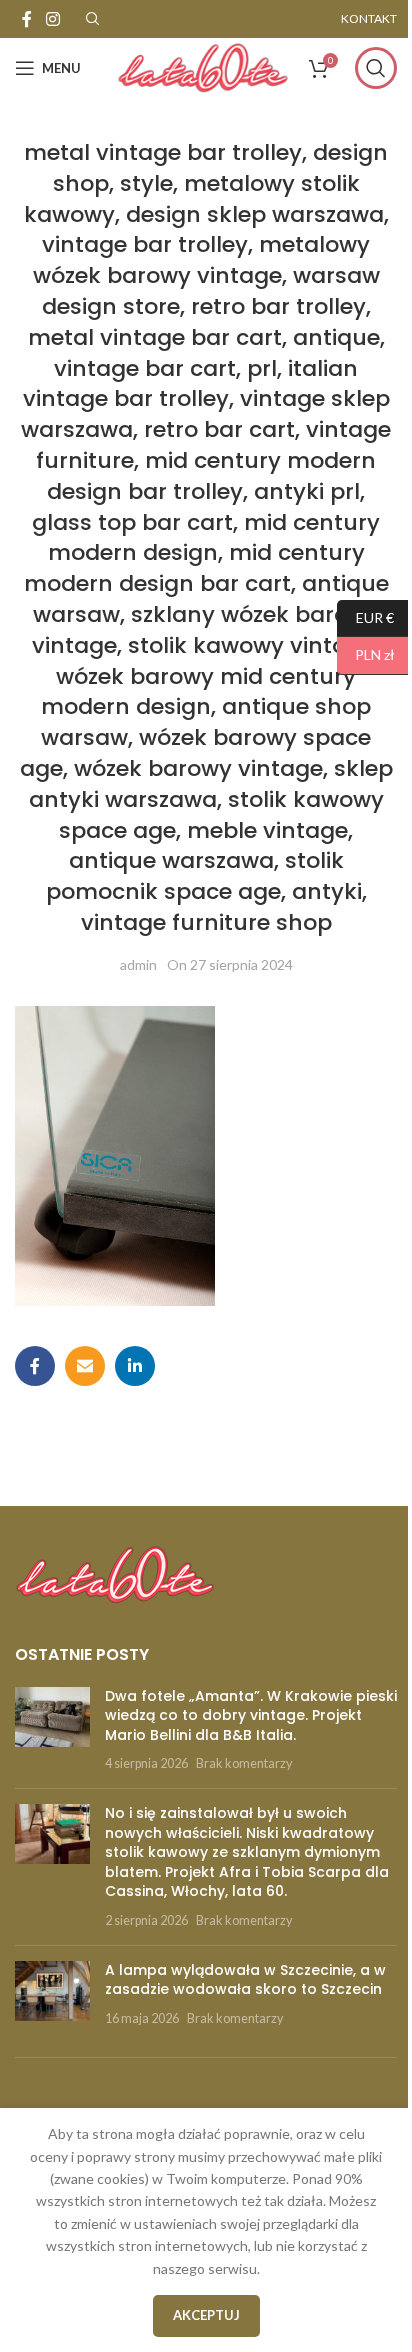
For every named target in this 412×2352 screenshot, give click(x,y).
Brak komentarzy (244, 1763)
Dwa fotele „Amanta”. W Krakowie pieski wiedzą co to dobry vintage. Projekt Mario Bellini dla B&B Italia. (251, 1715)
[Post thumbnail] (52, 1730)
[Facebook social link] (27, 19)
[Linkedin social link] (135, 1366)
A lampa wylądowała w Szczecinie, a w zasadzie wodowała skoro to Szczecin (245, 1980)
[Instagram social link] (52, 19)
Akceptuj (206, 2315)
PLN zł (366, 654)
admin (138, 964)
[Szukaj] (376, 68)
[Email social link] (85, 1366)
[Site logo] (203, 66)
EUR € (365, 616)
